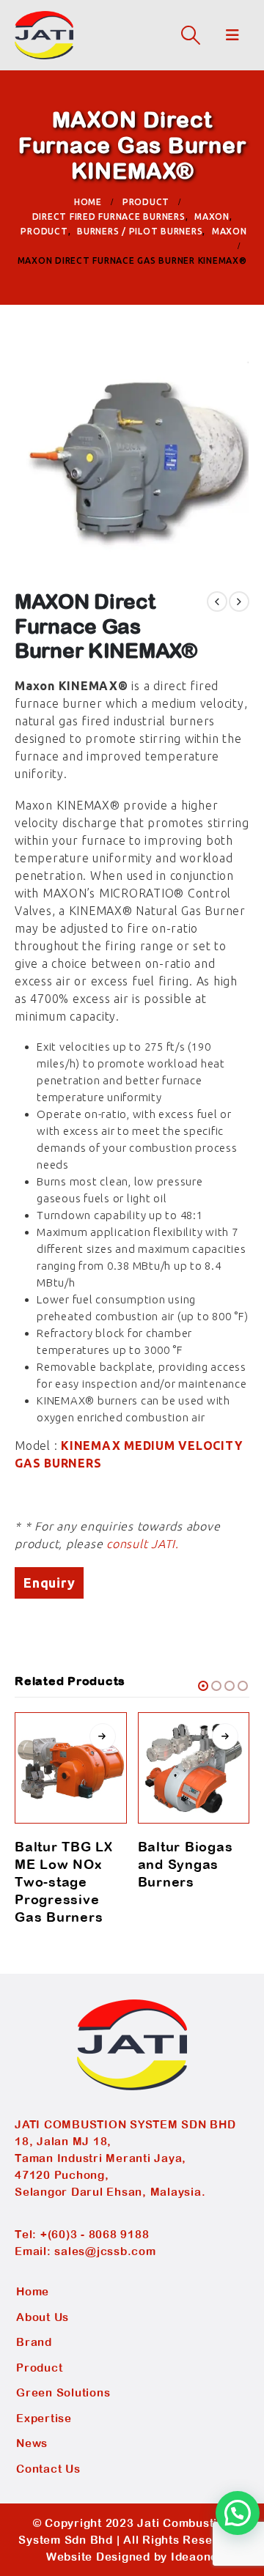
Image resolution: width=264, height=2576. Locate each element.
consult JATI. (143, 1544)
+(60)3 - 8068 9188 (95, 2234)
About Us (43, 2317)
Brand (34, 2342)
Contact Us (48, 2469)
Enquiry (49, 1583)
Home (33, 2291)
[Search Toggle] (190, 35)
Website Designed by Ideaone (132, 2557)
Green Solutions (63, 2392)
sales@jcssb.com (105, 2251)
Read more (103, 1736)
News (32, 2443)
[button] (203, 1686)
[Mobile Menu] (233, 35)
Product (39, 2368)
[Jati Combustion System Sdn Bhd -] (44, 35)
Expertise (44, 2418)
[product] (71, 1768)
